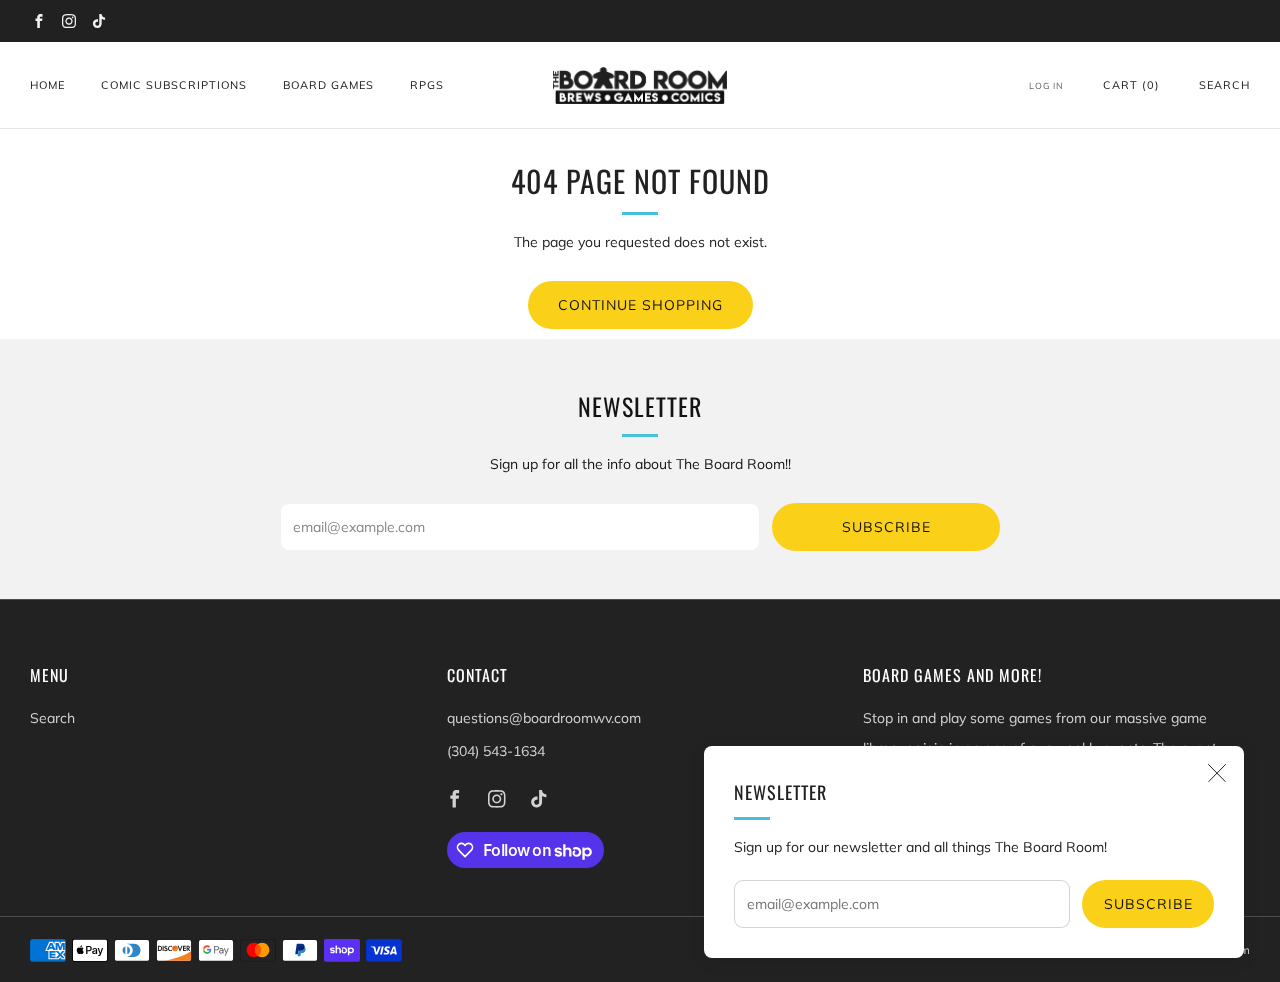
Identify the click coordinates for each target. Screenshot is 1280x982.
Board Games (328, 85)
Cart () (1131, 85)
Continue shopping (640, 305)
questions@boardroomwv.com (544, 718)
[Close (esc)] (1217, 773)
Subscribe (1148, 904)
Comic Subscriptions (174, 85)
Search (1224, 85)
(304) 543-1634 (496, 751)
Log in (1046, 85)
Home (47, 85)
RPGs (427, 85)
